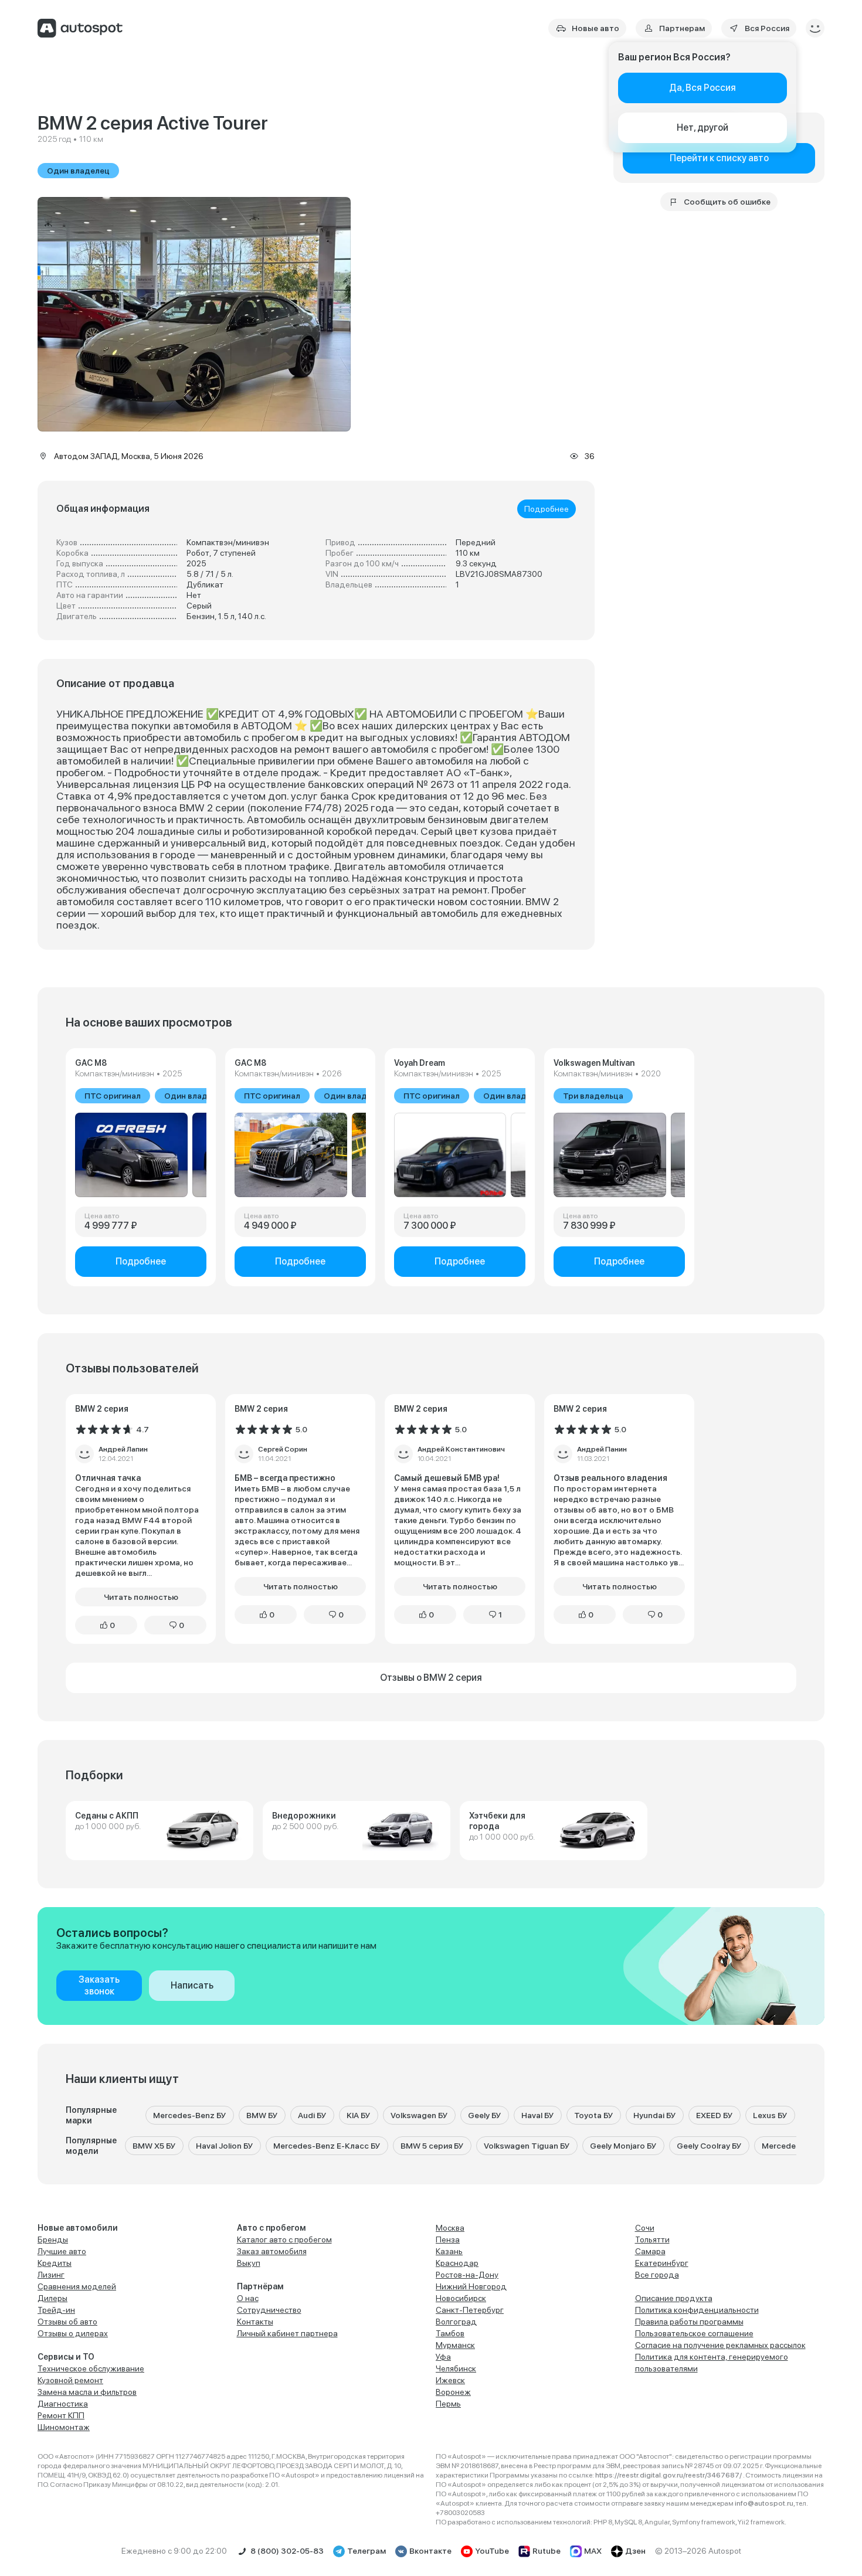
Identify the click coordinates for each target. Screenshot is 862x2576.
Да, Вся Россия (703, 88)
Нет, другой (703, 128)
